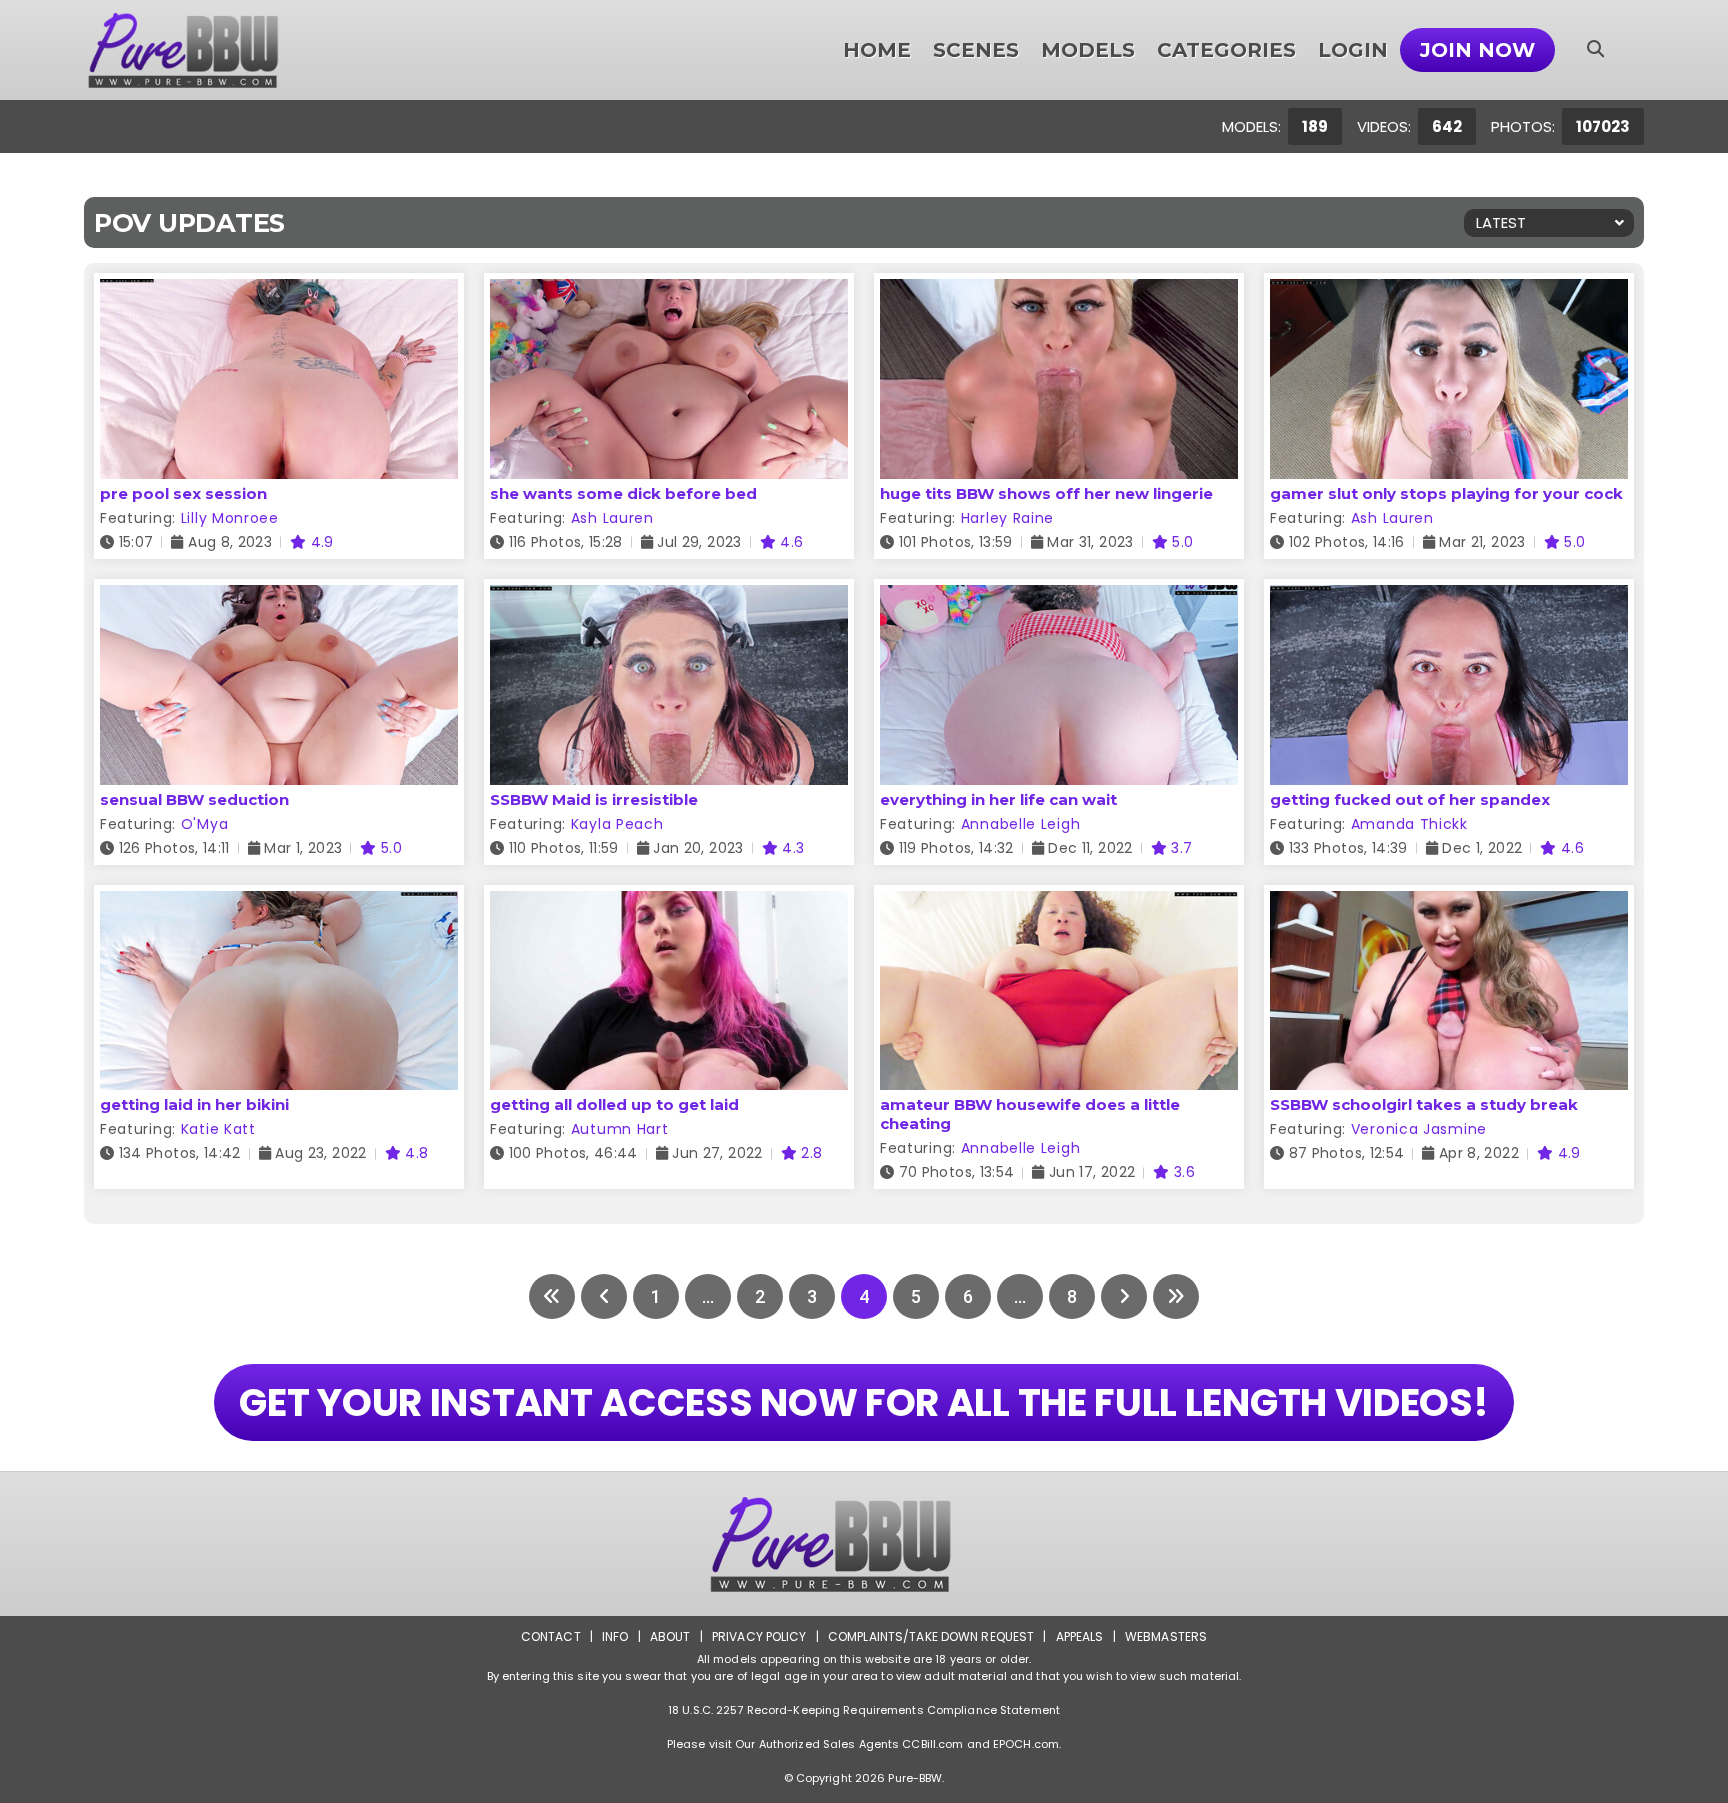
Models (1088, 50)
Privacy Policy (759, 1636)
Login (1353, 50)
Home (877, 50)
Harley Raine (1007, 518)
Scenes (976, 50)
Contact (551, 1636)
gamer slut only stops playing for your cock (1446, 493)
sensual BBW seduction (194, 799)
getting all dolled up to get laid (614, 1104)
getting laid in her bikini (194, 1104)
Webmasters (1166, 1636)
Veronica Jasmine (1419, 1129)
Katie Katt (218, 1129)
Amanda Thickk (1409, 824)
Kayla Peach (617, 824)
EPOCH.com (1026, 1744)
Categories (1226, 50)
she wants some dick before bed (623, 493)
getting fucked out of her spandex (1410, 799)
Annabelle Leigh (1021, 824)
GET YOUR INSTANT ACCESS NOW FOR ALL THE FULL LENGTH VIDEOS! (863, 1402)
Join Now (1477, 50)
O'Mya (205, 824)
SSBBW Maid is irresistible (594, 799)
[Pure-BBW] (210, 50)
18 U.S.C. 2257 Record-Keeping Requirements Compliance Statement (864, 1710)
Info (615, 1636)
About (670, 1636)
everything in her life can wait (998, 799)
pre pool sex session (183, 493)
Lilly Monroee (230, 518)
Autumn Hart (620, 1129)
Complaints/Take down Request (931, 1636)
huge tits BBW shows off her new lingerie (1046, 493)
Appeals (1080, 1636)
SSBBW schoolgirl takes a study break (1424, 1104)
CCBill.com (932, 1744)
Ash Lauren (612, 518)
